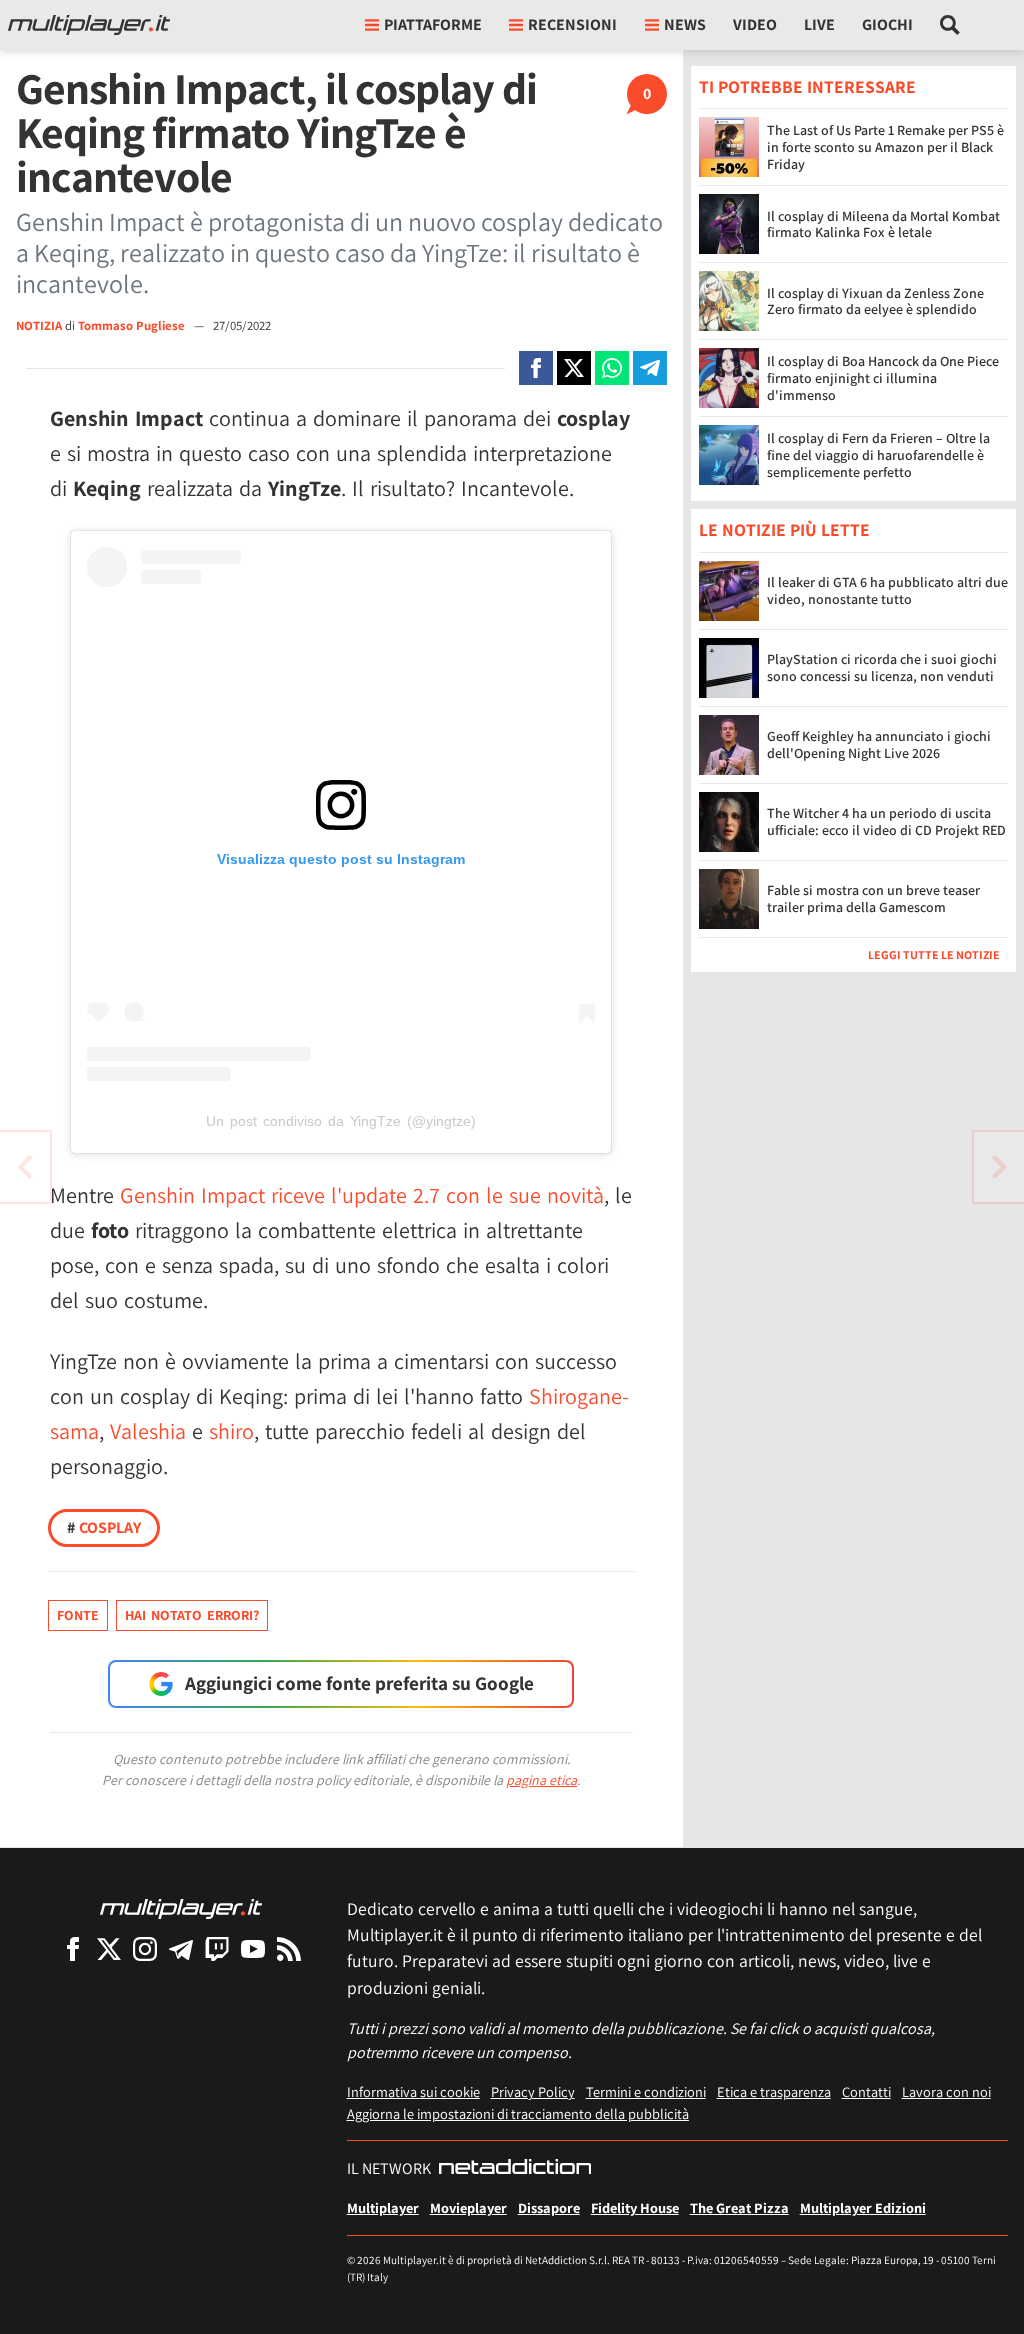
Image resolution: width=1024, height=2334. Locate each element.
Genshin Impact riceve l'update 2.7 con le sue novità (362, 1195)
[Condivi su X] (574, 368)
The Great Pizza (739, 2207)
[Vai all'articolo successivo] (25, 1167)
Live (819, 24)
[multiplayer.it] (181, 1907)
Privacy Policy (533, 2091)
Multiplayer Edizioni (863, 2207)
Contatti (866, 2091)
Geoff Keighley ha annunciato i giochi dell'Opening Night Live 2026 (879, 744)
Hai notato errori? (192, 1615)
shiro (231, 1431)
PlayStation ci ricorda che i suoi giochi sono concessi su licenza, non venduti (882, 667)
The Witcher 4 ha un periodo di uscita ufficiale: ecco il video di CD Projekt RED (886, 821)
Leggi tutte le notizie (934, 954)
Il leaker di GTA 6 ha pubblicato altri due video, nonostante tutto (887, 590)
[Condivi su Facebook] (536, 368)
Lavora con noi (946, 2091)
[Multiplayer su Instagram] (145, 1948)
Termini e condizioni (646, 2091)
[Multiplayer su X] (109, 1948)
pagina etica (541, 1780)
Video (755, 24)
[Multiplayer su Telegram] (181, 1948)
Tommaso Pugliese (133, 325)
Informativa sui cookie (413, 2091)
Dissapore (549, 2207)
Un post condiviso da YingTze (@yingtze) (341, 1121)
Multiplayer (383, 2207)
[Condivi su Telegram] (650, 368)
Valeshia (148, 1431)
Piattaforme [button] (433, 24)
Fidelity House (635, 2207)
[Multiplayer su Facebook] (73, 1948)
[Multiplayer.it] (89, 25)
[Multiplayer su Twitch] (217, 1948)
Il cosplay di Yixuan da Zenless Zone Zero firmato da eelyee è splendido (875, 301)
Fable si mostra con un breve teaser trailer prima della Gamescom (873, 898)
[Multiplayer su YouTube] (253, 1948)
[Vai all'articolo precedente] (999, 1167)
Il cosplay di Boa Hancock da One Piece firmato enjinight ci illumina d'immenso (883, 378)
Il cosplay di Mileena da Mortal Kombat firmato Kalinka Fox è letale (883, 224)
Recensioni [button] (572, 24)
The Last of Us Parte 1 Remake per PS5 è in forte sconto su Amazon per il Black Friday (885, 147)
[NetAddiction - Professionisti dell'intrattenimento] (515, 2169)
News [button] (685, 24)
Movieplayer (468, 2207)
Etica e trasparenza (774, 2091)
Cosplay (104, 1527)
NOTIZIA (39, 325)
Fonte (78, 1615)
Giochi (887, 24)
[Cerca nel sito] (950, 25)
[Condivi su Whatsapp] (612, 368)
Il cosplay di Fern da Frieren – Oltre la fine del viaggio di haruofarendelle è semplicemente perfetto (878, 455)
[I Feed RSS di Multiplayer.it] (289, 1948)
